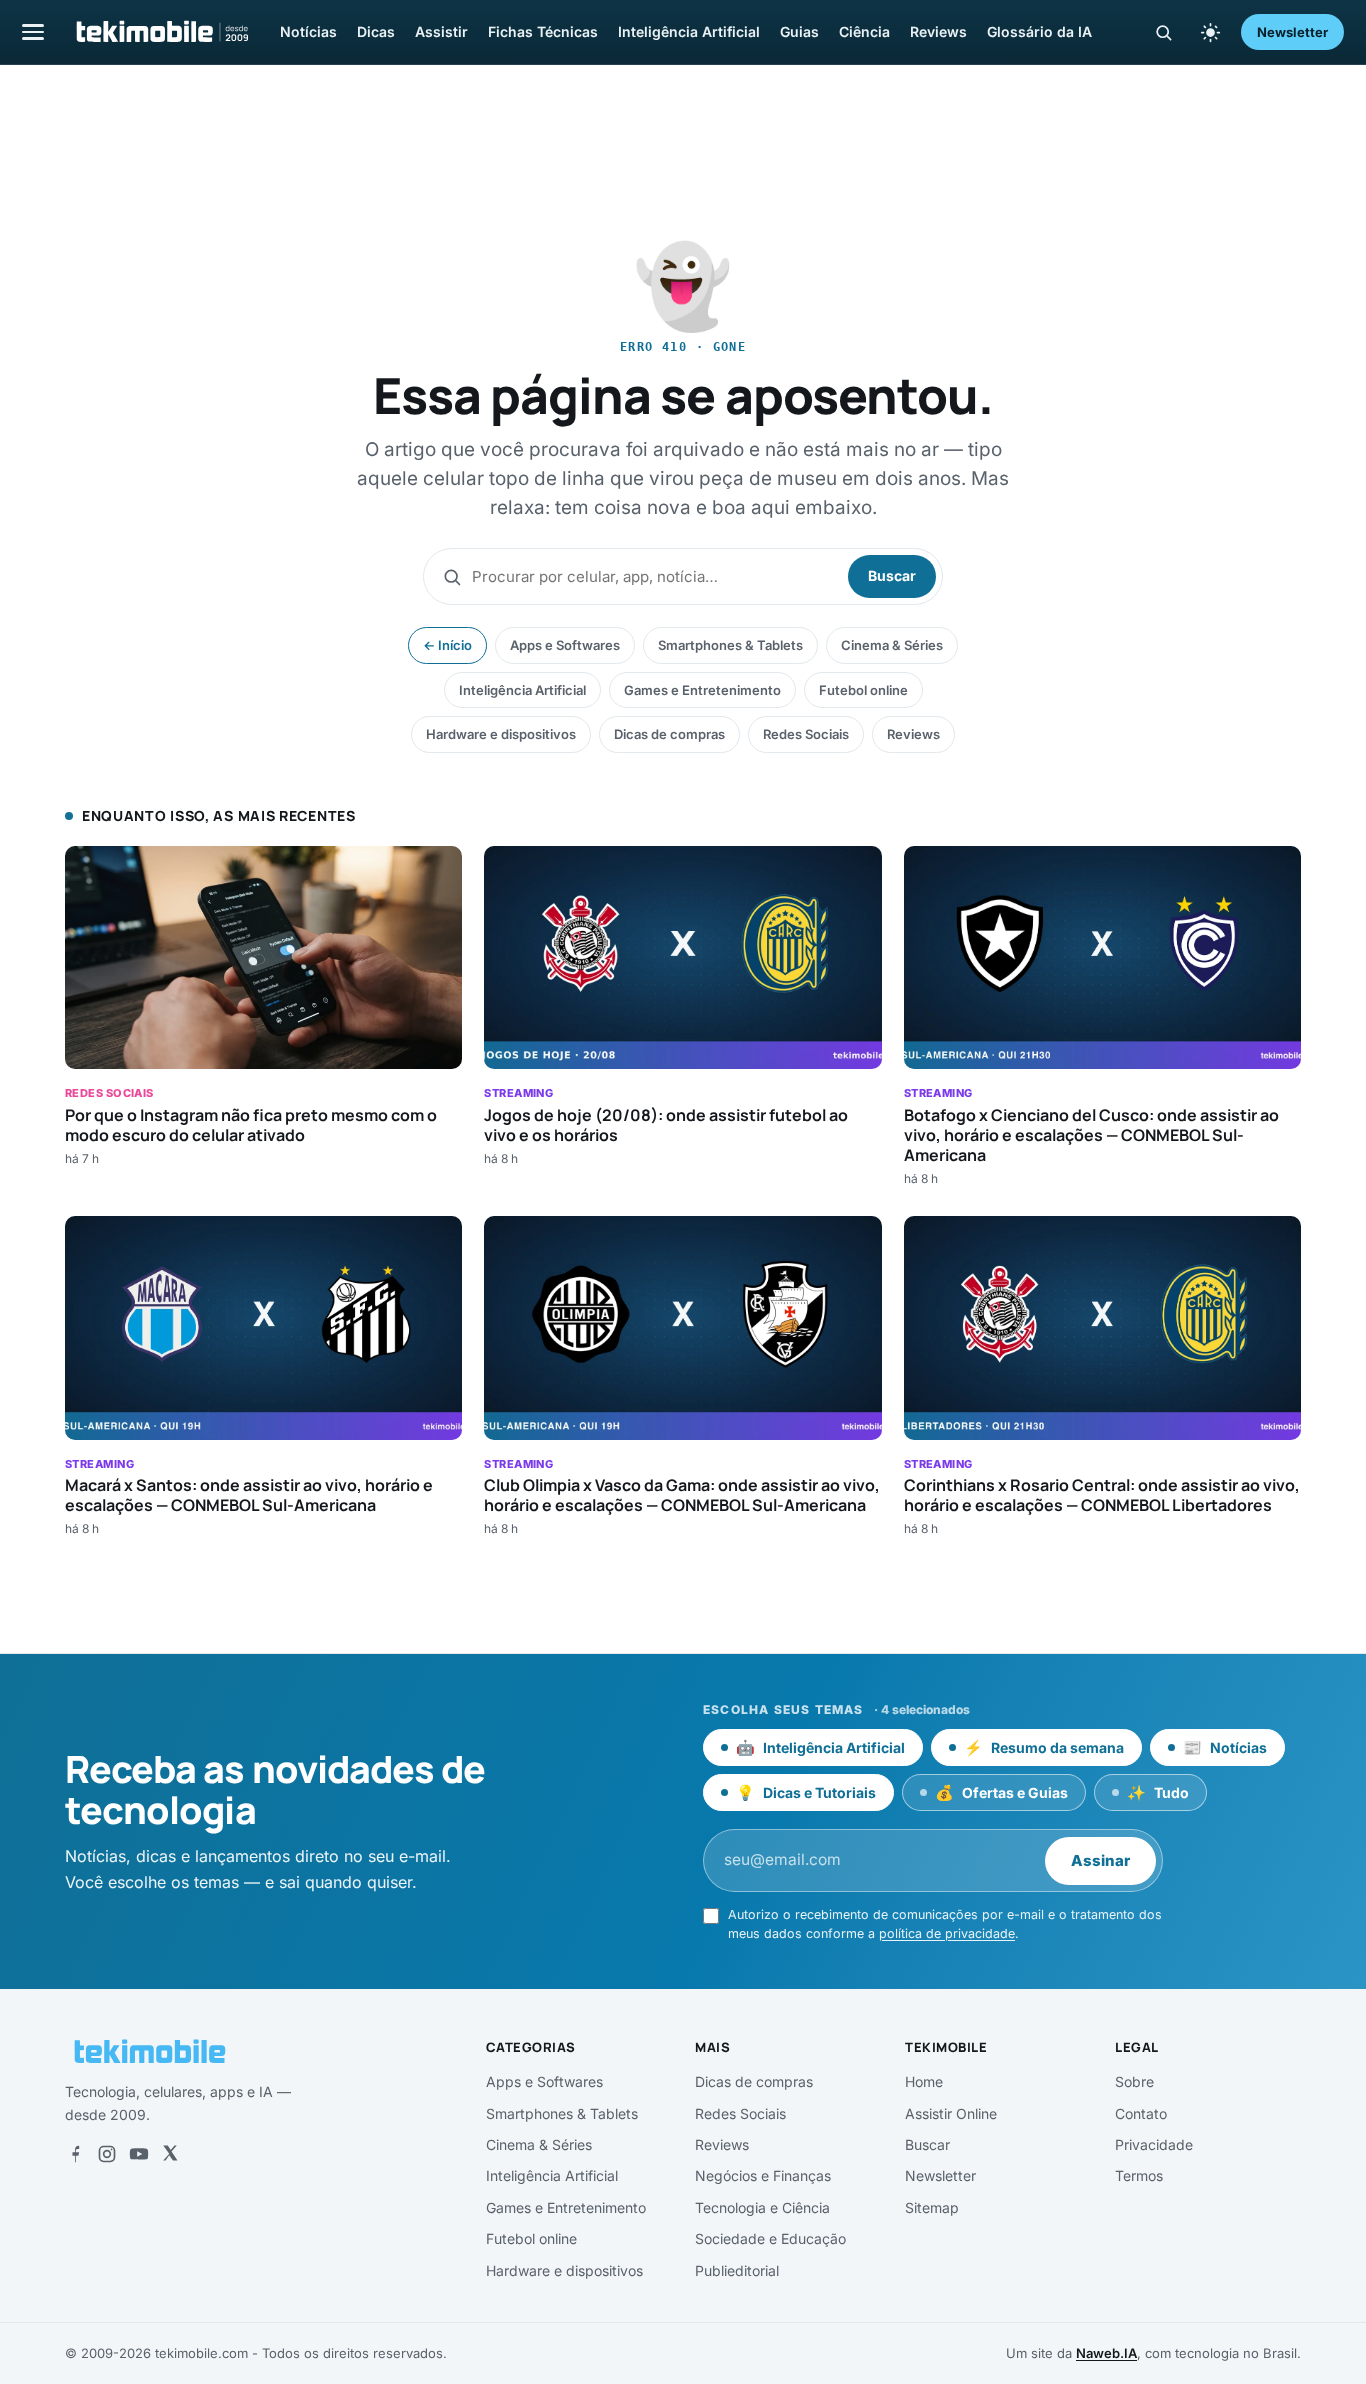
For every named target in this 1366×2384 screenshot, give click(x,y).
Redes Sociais (806, 734)
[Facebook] (75, 2154)
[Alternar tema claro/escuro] (1210, 32)
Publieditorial (737, 2270)
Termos (1139, 2175)
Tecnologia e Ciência (762, 2207)
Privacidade (1154, 2144)
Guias (799, 31)
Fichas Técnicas (543, 31)
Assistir (441, 31)
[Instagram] (107, 2154)
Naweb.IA (1106, 2353)
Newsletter (1292, 32)
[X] (170, 2154)
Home (924, 2081)
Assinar (1100, 1860)
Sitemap (932, 2207)
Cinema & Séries (892, 645)
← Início (447, 645)
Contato (1141, 2113)
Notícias (308, 31)
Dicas (376, 31)
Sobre (1134, 2081)
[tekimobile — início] (161, 32)
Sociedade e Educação (770, 2238)
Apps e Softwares (565, 645)
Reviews (938, 31)
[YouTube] (139, 2154)
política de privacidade (947, 1933)
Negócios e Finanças (763, 2175)
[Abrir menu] (33, 31)
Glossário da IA (1039, 31)
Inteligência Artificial (689, 31)
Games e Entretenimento (702, 690)
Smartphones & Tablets (730, 645)
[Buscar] (1163, 32)
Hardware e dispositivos (501, 734)
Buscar (892, 575)
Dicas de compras (669, 734)
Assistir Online (951, 2113)
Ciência (864, 31)
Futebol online (863, 690)
